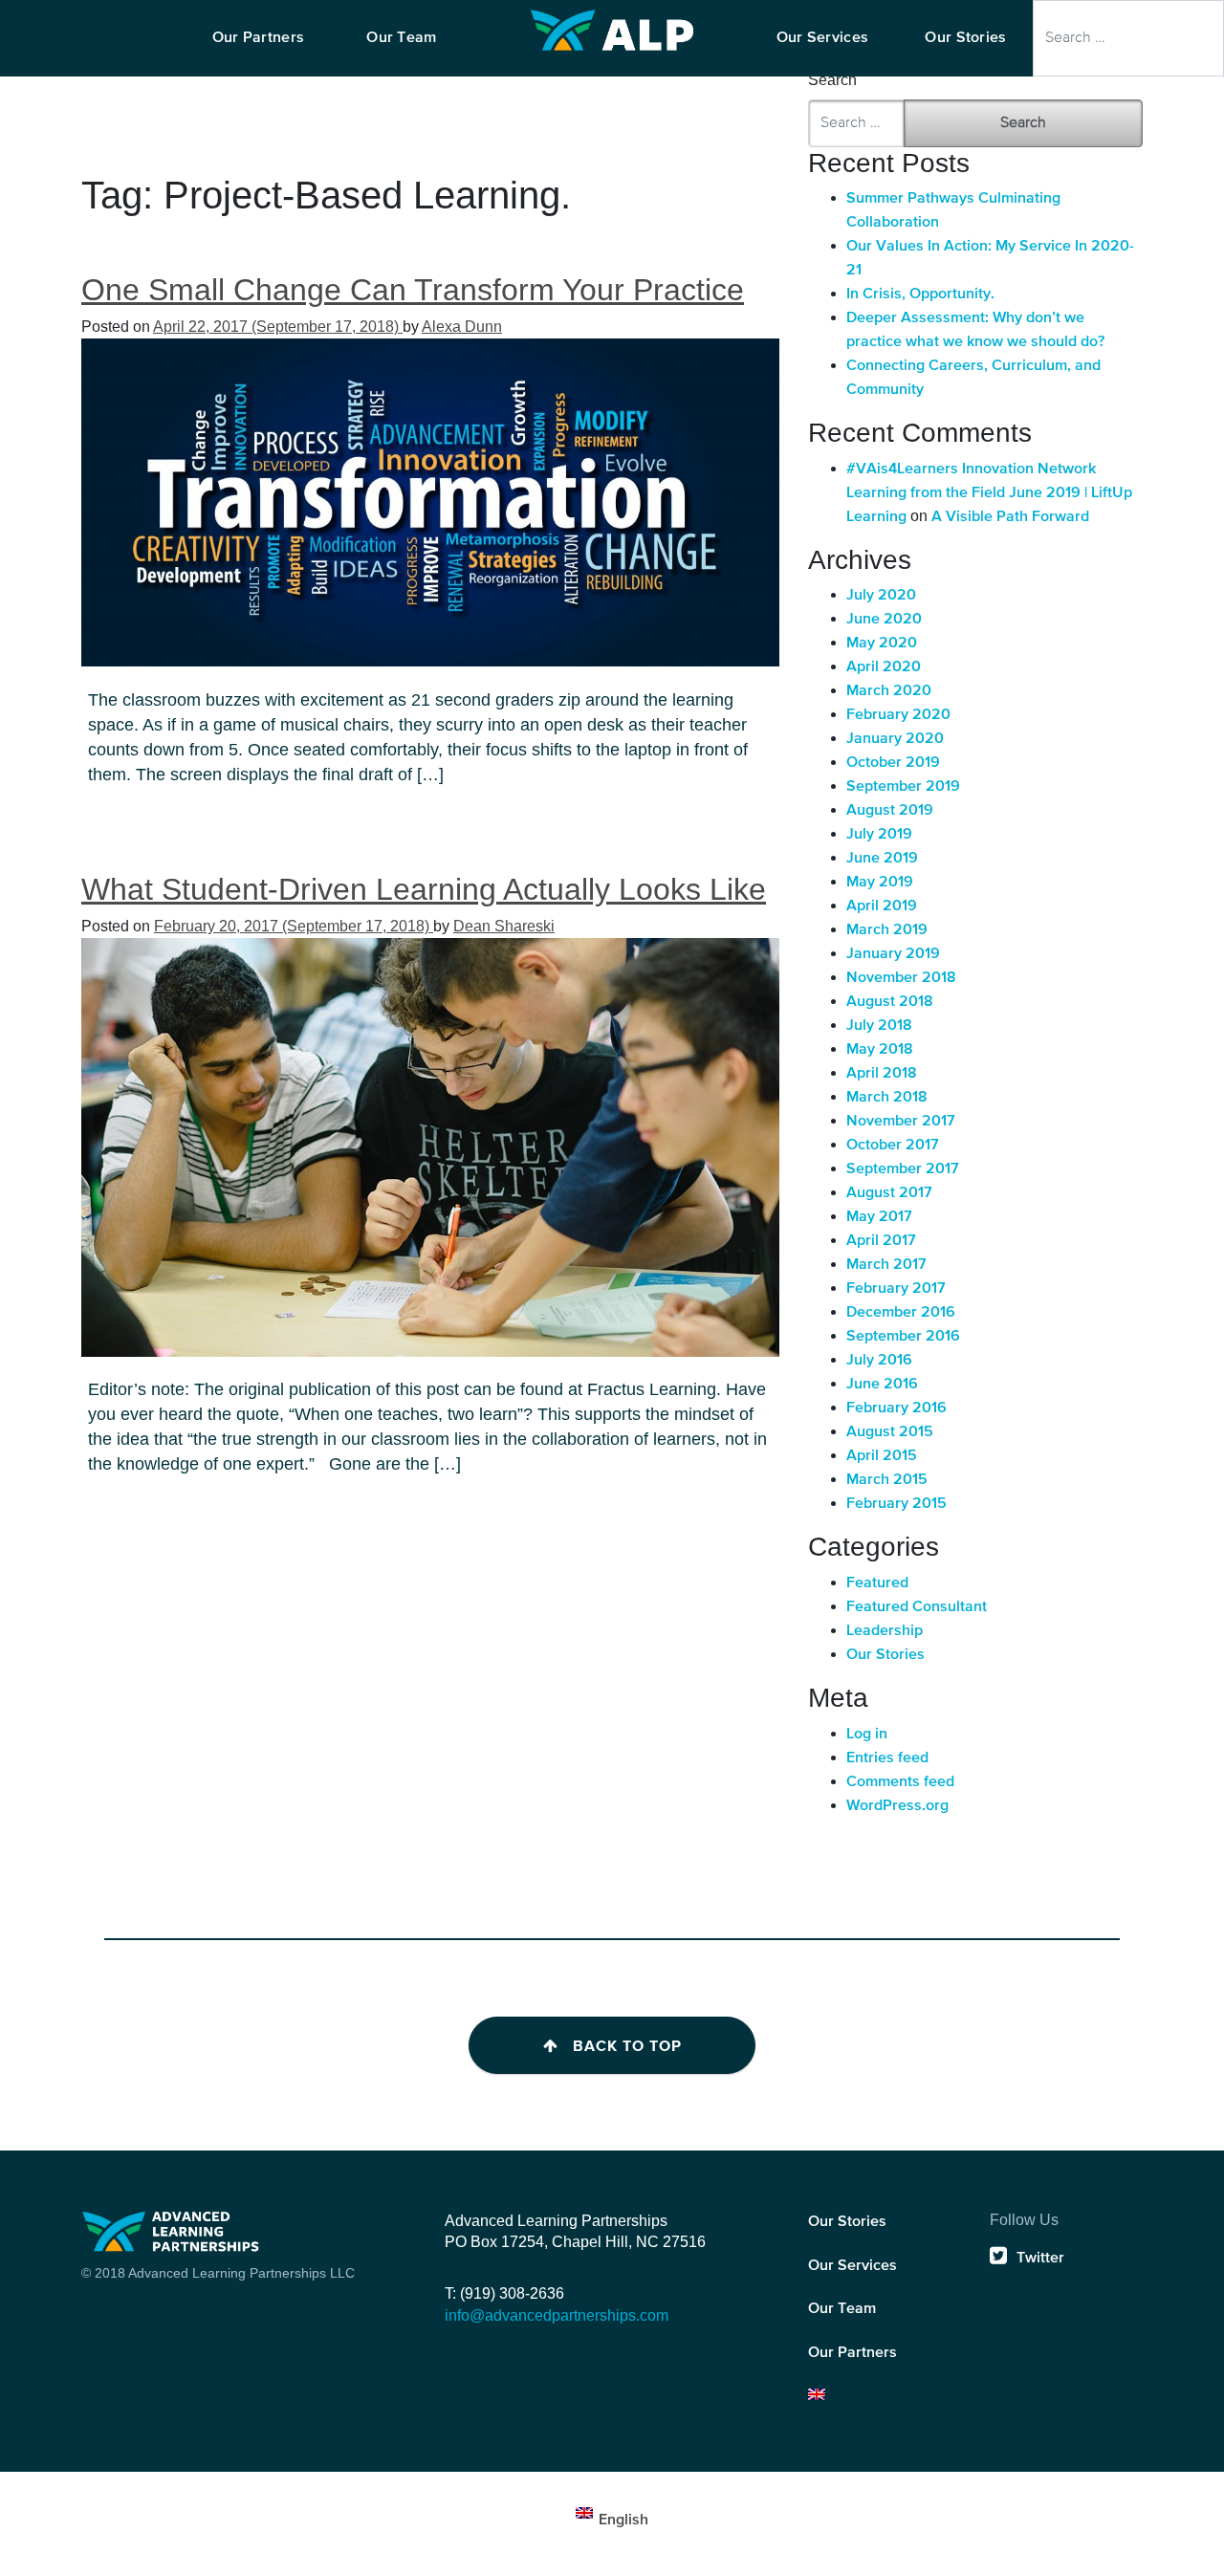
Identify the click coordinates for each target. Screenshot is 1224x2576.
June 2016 (882, 1385)
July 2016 (879, 1361)
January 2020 (895, 739)
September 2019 (903, 787)
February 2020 (898, 715)
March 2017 (886, 1265)
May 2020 (882, 644)
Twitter (1040, 2259)
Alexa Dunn (462, 327)
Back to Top (627, 2046)
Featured (877, 1583)
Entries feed (887, 1758)
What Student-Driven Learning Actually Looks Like (424, 889)
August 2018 (890, 1002)
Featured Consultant (917, 1607)
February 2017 (896, 1289)
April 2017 (881, 1241)
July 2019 (879, 835)
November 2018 (901, 978)
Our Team (842, 2309)
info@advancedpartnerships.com (557, 2315)
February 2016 (896, 1408)
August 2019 (890, 811)
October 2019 (893, 763)
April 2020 (884, 667)
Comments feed (900, 1782)
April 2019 (882, 906)
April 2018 (882, 1074)
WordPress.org (897, 1806)
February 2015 (896, 1504)
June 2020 (884, 620)
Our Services (852, 2266)
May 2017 (879, 1217)
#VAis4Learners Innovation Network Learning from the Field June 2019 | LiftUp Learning (989, 493)
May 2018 (880, 1050)
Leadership (885, 1631)
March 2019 (887, 930)
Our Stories (885, 1655)
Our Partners (852, 2353)
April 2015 (882, 1456)
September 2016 (903, 1337)
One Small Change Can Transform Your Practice (413, 290)
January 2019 (893, 954)
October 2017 (893, 1146)
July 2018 (879, 1026)
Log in (867, 1735)
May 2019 (880, 883)
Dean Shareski (504, 926)
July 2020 (881, 596)
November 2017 (901, 1122)
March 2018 (887, 1098)
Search (832, 80)
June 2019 (882, 859)
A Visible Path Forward (1010, 517)
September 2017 (903, 1169)
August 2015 (890, 1432)
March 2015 (887, 1480)
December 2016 (901, 1313)
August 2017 (889, 1193)
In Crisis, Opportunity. (920, 295)
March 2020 (889, 691)
